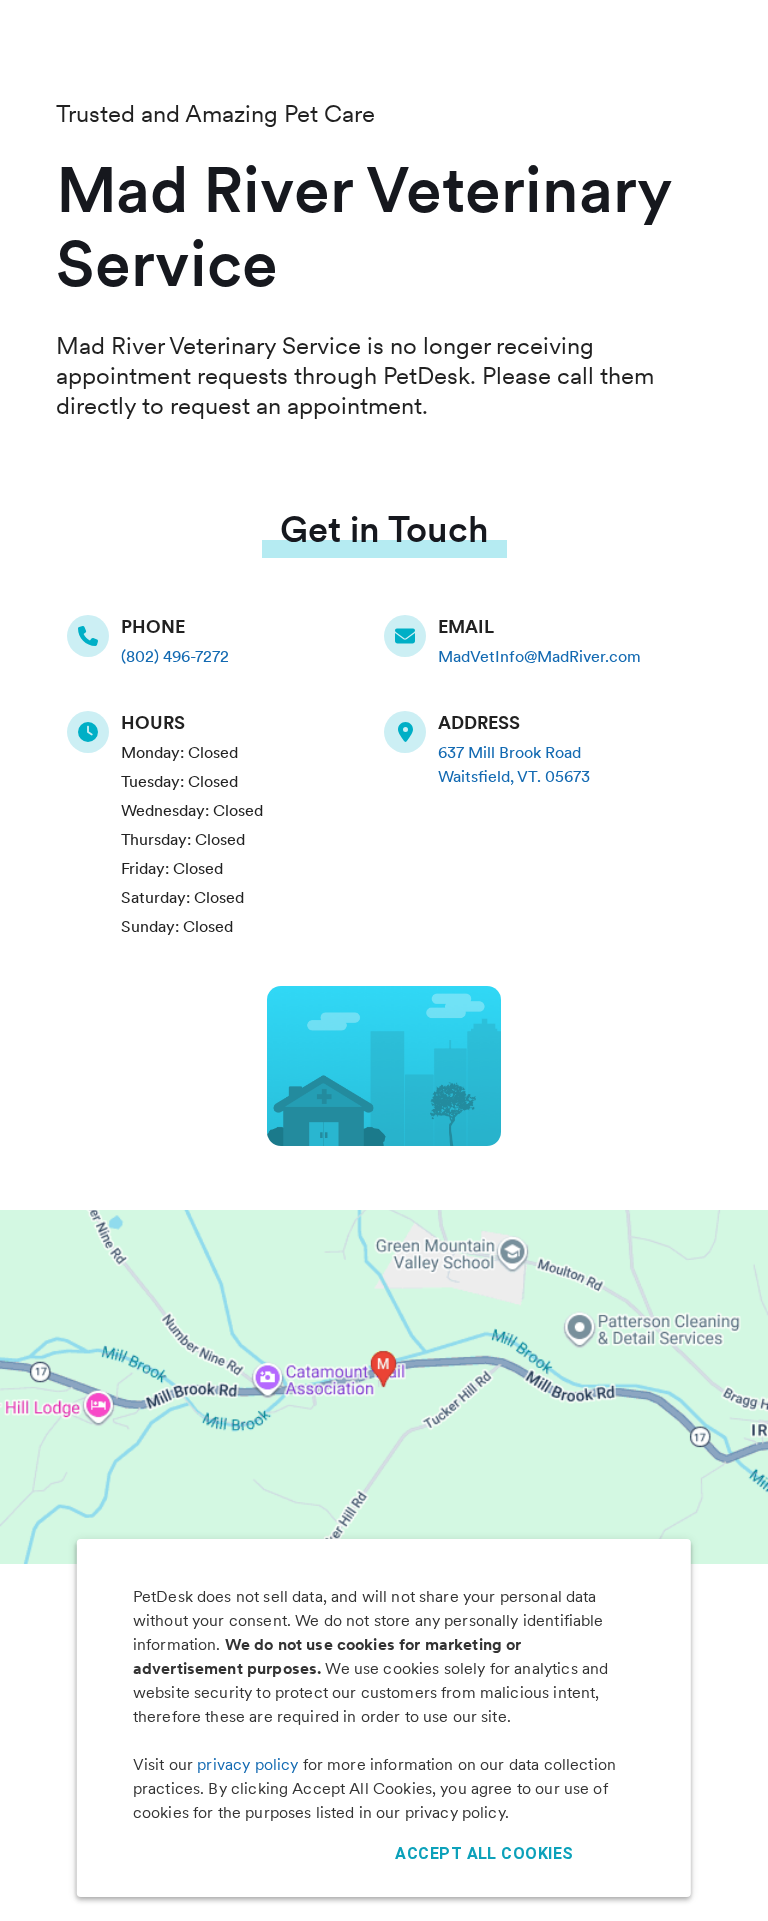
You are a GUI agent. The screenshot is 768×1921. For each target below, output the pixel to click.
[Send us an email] (411, 636)
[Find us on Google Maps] (411, 732)
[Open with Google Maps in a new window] (384, 1387)
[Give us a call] (94, 636)
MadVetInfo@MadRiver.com (539, 656)
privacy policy (247, 1764)
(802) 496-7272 (175, 656)
